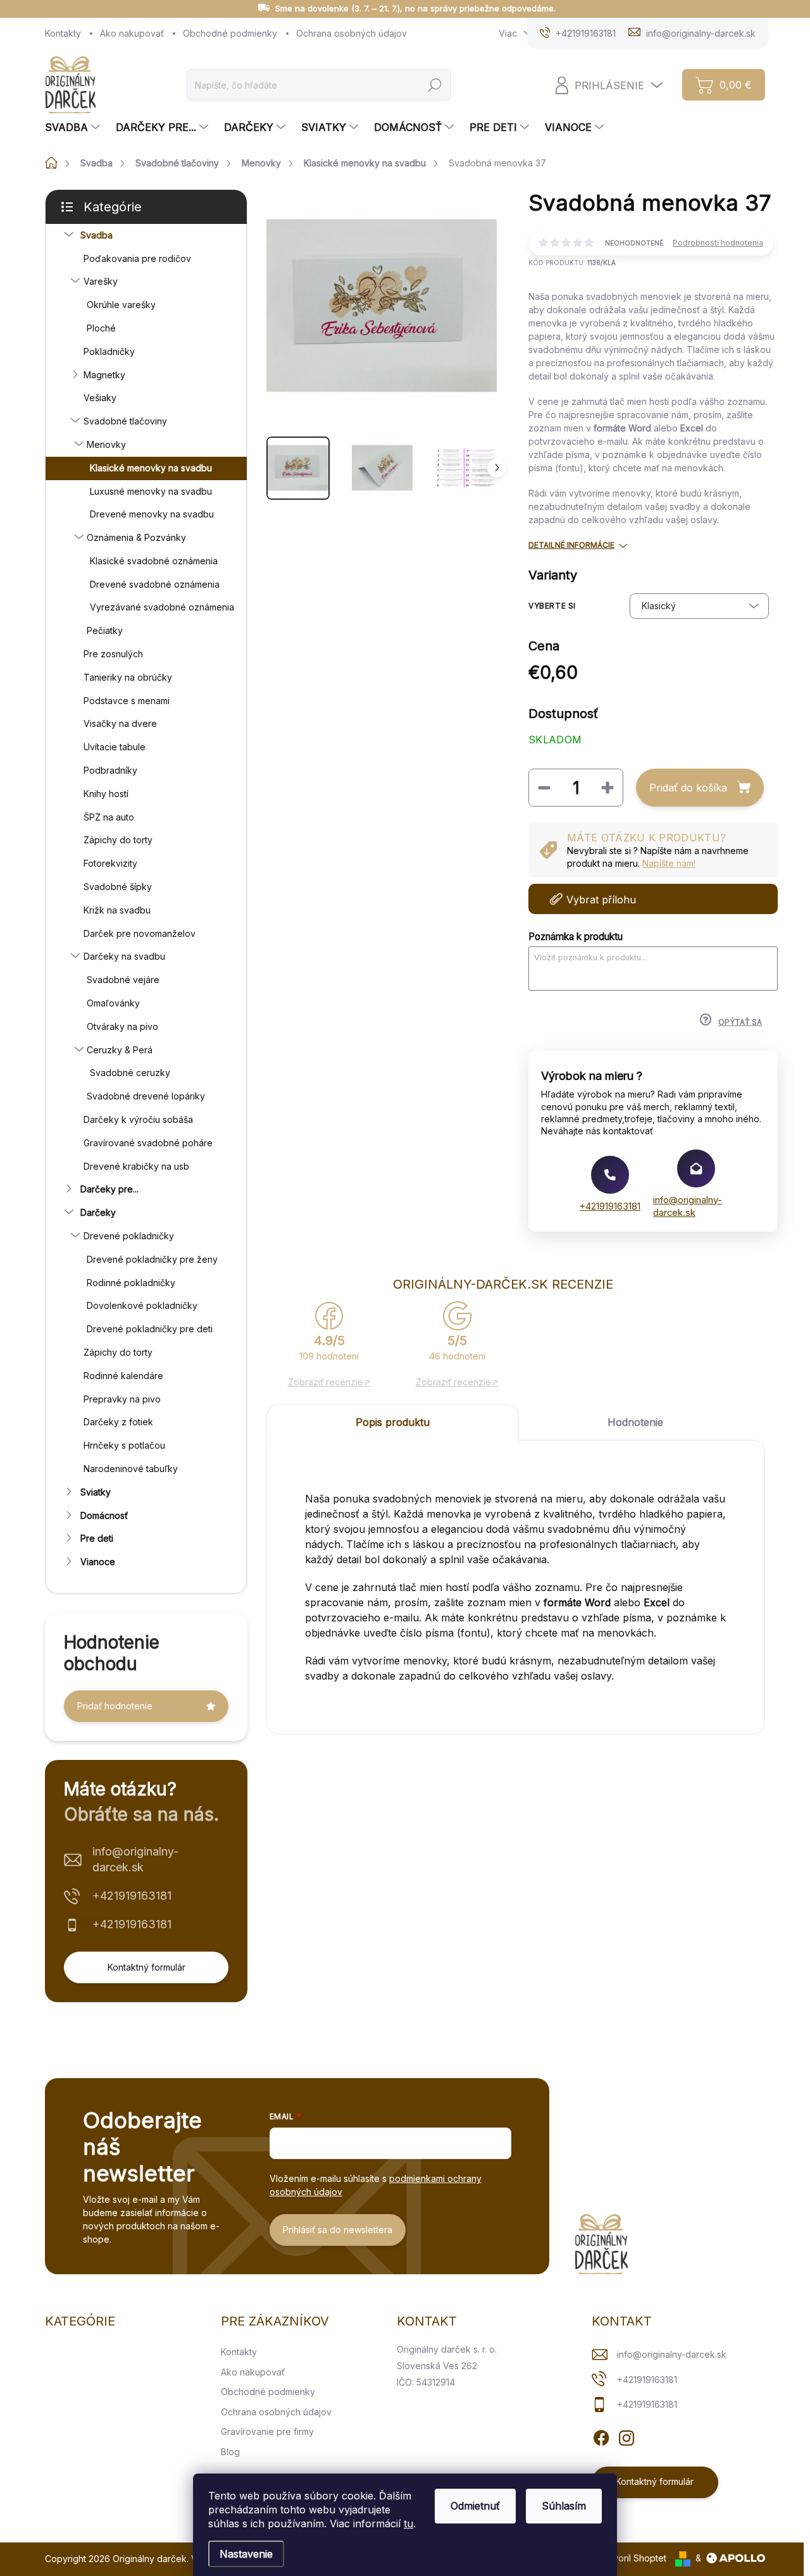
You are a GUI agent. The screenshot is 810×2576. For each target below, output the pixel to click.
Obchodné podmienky (230, 33)
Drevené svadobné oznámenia (155, 584)
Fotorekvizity (110, 863)
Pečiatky (105, 630)
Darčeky (98, 1212)
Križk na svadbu (117, 910)
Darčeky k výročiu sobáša (138, 1119)
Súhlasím (564, 2506)
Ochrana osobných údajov (352, 33)
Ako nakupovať (132, 33)
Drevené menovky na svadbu (152, 514)
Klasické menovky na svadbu (151, 468)
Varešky (101, 281)
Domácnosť (104, 1515)
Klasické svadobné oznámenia (154, 561)
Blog (230, 2452)
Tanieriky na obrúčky (128, 677)
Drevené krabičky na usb (136, 1166)
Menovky (106, 444)
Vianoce (98, 1562)
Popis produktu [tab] (393, 1422)
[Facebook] (601, 2436)
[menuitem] (74, 127)
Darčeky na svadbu (124, 956)
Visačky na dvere (120, 723)
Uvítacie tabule (115, 747)
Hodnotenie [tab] (635, 1422)
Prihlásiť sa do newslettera (338, 2230)
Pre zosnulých (113, 654)
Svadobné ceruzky (130, 1073)
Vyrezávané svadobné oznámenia (162, 607)
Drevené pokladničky (129, 1236)
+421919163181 (132, 1896)
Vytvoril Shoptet (633, 2558)
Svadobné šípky (118, 887)
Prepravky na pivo (122, 1399)
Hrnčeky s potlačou (124, 1445)
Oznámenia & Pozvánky (136, 537)
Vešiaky (100, 398)
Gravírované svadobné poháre (148, 1143)
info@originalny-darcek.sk (135, 1859)
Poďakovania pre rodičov (137, 258)
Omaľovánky (113, 1003)
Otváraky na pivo (122, 1026)
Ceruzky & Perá (120, 1050)
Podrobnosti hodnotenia (718, 243)
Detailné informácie (571, 545)
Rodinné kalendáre (123, 1376)
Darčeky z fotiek (118, 1422)
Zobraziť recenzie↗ (329, 1382)
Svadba (97, 235)
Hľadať (435, 84)
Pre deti (97, 1538)
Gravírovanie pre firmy (267, 2431)
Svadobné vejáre (123, 980)
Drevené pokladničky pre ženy (152, 1259)
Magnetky (104, 375)
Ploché (101, 328)
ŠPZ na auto (109, 817)
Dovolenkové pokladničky (142, 1305)
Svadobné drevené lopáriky (146, 1096)
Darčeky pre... (109, 1189)
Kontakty (63, 33)
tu (408, 2523)
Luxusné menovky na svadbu (151, 491)
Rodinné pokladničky (131, 1283)
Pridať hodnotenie (115, 1706)
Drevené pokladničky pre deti (150, 1329)
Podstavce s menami (127, 701)
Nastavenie (246, 2554)
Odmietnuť (475, 2506)
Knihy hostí (106, 794)
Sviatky (96, 1492)
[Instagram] (626, 2436)
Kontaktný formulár (146, 1967)
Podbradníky (110, 770)
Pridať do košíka (688, 788)
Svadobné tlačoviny (125, 421)
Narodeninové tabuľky (131, 1469)
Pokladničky (109, 351)
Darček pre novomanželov (140, 933)
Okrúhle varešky (121, 305)
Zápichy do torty (118, 840)
